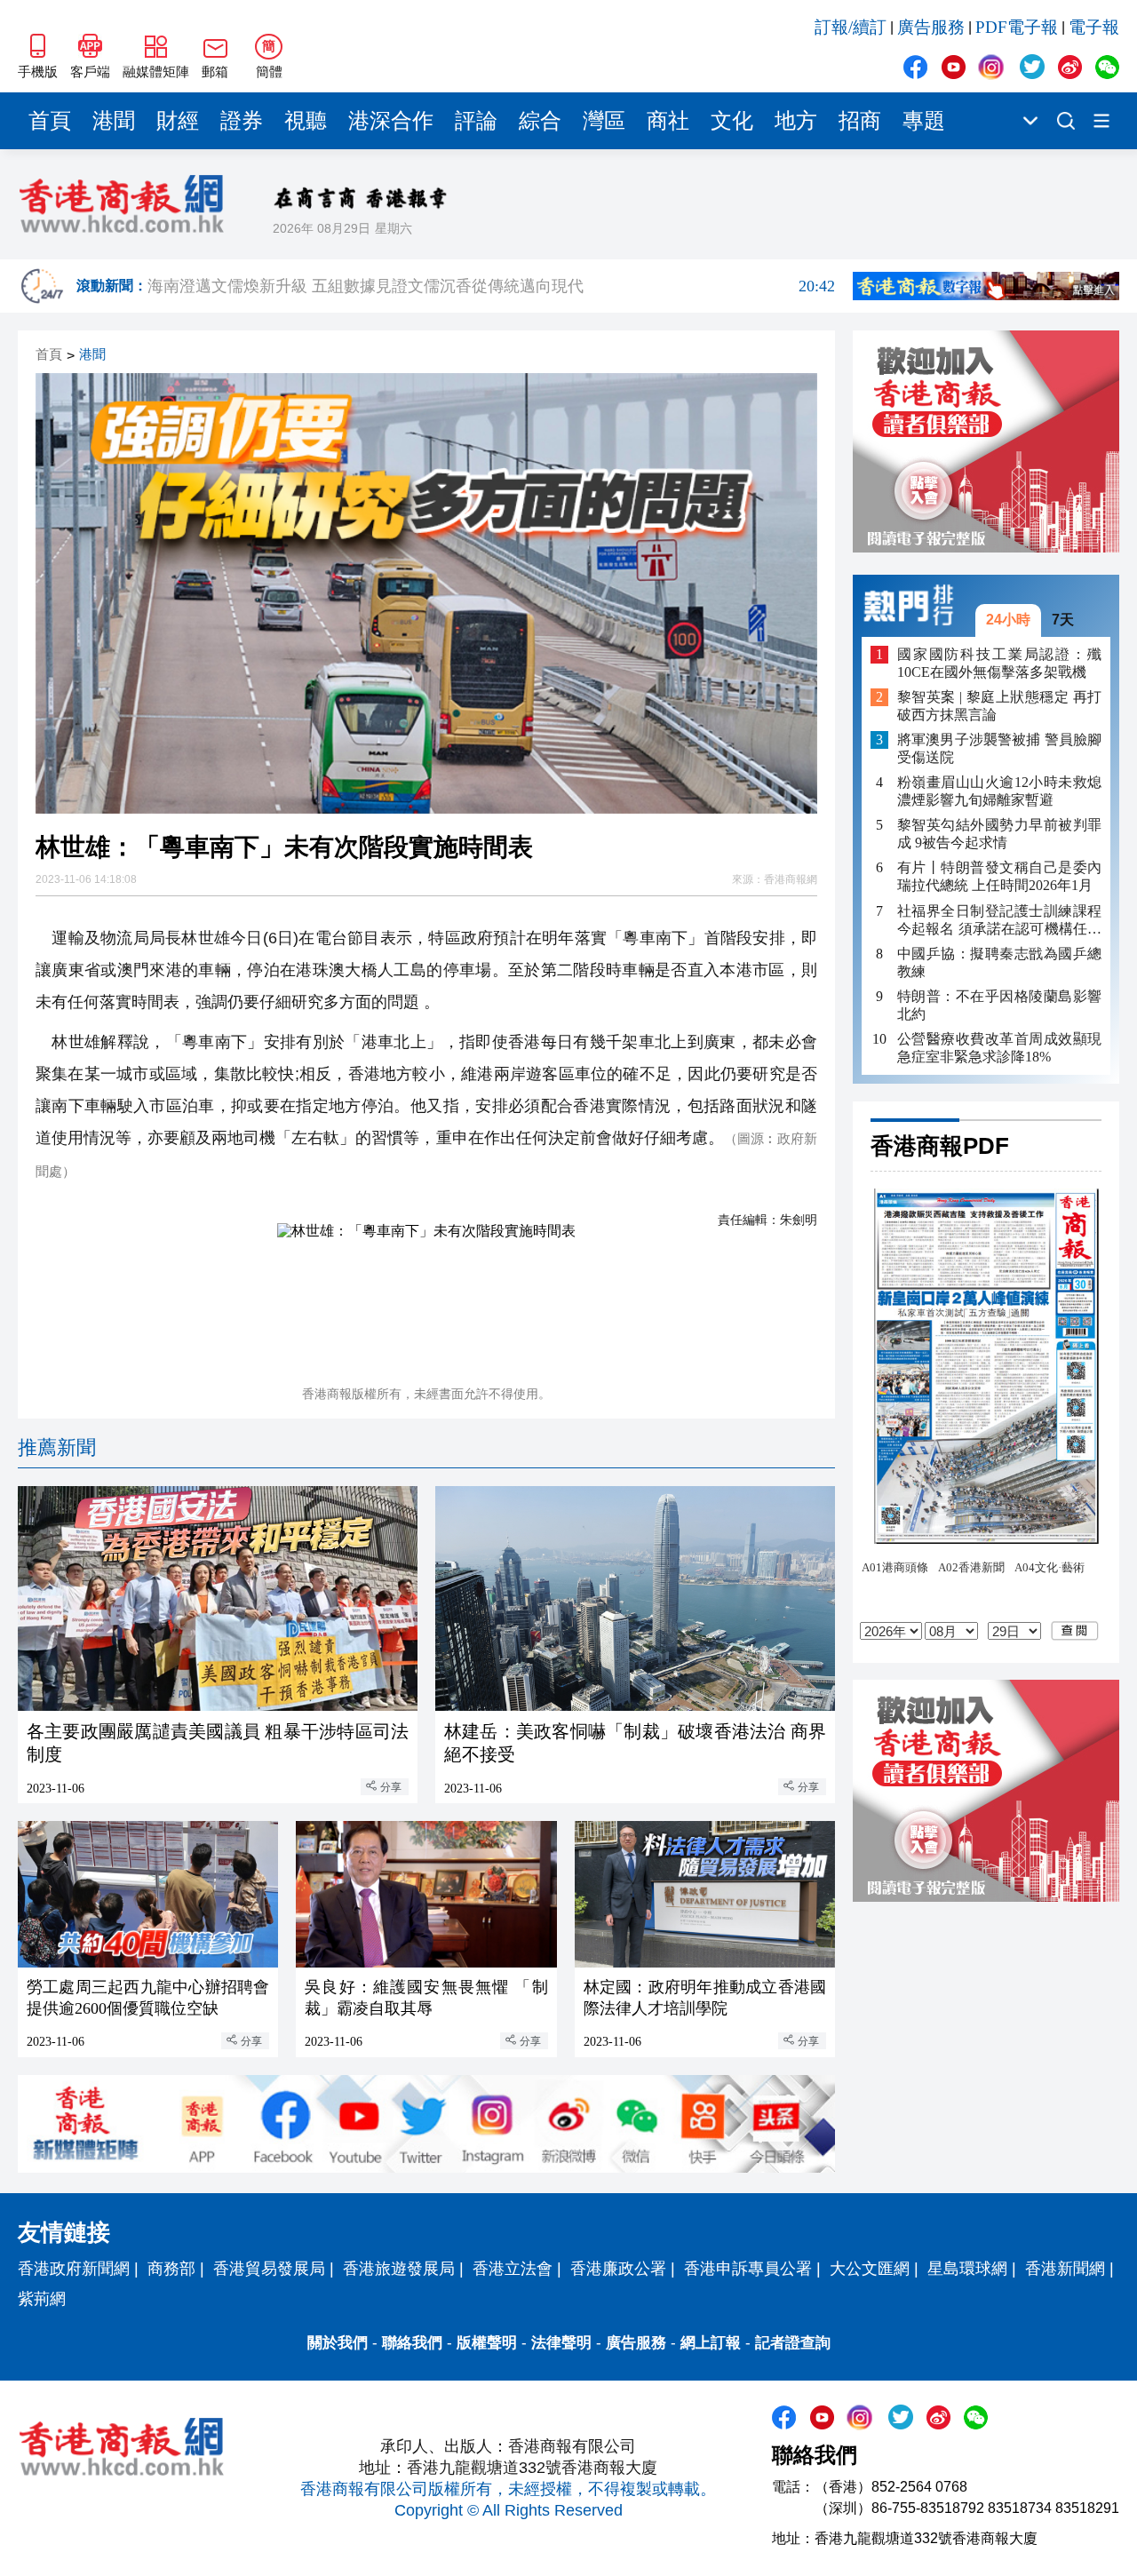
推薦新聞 (57, 1447)
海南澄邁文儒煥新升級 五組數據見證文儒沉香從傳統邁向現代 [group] (491, 286)
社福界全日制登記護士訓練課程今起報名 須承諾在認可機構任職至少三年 (999, 920)
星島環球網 (967, 2269)
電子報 (1094, 27)
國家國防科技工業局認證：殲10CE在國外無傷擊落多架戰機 (999, 662)
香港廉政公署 (618, 2269)
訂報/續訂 (851, 27)
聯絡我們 (412, 2343)
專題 (924, 121)
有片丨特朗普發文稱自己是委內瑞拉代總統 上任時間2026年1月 (999, 876)
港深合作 (391, 121)
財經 (178, 121)
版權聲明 (487, 2343)
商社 (668, 121)
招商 (860, 121)
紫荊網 (42, 2299)
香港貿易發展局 (269, 2269)
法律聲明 (561, 2343)
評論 (476, 121)
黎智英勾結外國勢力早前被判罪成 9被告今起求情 (999, 834)
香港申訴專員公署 (748, 2269)
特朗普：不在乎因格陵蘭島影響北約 (999, 1004)
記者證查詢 (793, 2343)
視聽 (306, 121)
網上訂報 (711, 2343)
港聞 (114, 121)
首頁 (50, 121)
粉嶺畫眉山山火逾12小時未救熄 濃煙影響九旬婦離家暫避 (999, 791)
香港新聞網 (1065, 2269)
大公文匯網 (870, 2269)
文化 (732, 121)
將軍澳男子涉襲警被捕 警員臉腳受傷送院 (999, 748)
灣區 (604, 121)
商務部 (171, 2269)
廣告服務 (931, 27)
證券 (242, 121)
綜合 (540, 121)
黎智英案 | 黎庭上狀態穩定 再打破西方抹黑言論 (999, 706)
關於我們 (338, 2343)
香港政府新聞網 (74, 2269)
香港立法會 (513, 2269)
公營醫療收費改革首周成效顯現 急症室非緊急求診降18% (999, 1047)
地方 (796, 121)
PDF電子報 (1017, 27)
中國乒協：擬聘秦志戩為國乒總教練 (999, 962)
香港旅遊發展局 (399, 2269)
